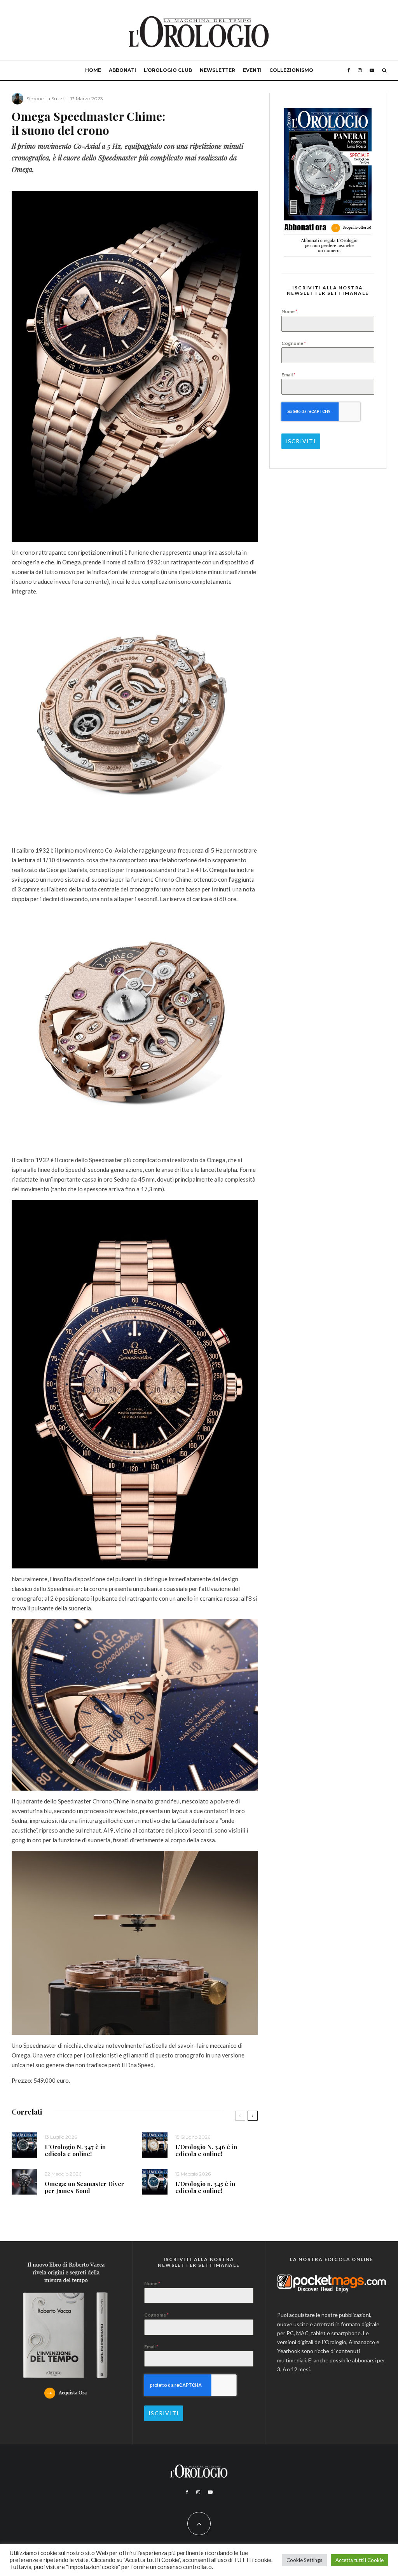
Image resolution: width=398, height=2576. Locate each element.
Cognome (294, 343)
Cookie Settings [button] (304, 2560)
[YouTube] (372, 70)
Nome (289, 311)
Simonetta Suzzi (45, 98)
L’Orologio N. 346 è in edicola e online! (206, 2150)
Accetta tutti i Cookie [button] (360, 2560)
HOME (93, 70)
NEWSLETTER (217, 70)
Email (288, 375)
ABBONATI (122, 70)
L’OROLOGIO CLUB (168, 70)
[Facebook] (349, 70)
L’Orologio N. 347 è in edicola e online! (75, 2150)
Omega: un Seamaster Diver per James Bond (84, 2187)
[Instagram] (360, 70)
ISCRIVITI (300, 441)
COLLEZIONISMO (291, 70)
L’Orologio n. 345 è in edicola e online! (205, 2187)
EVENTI (252, 70)
